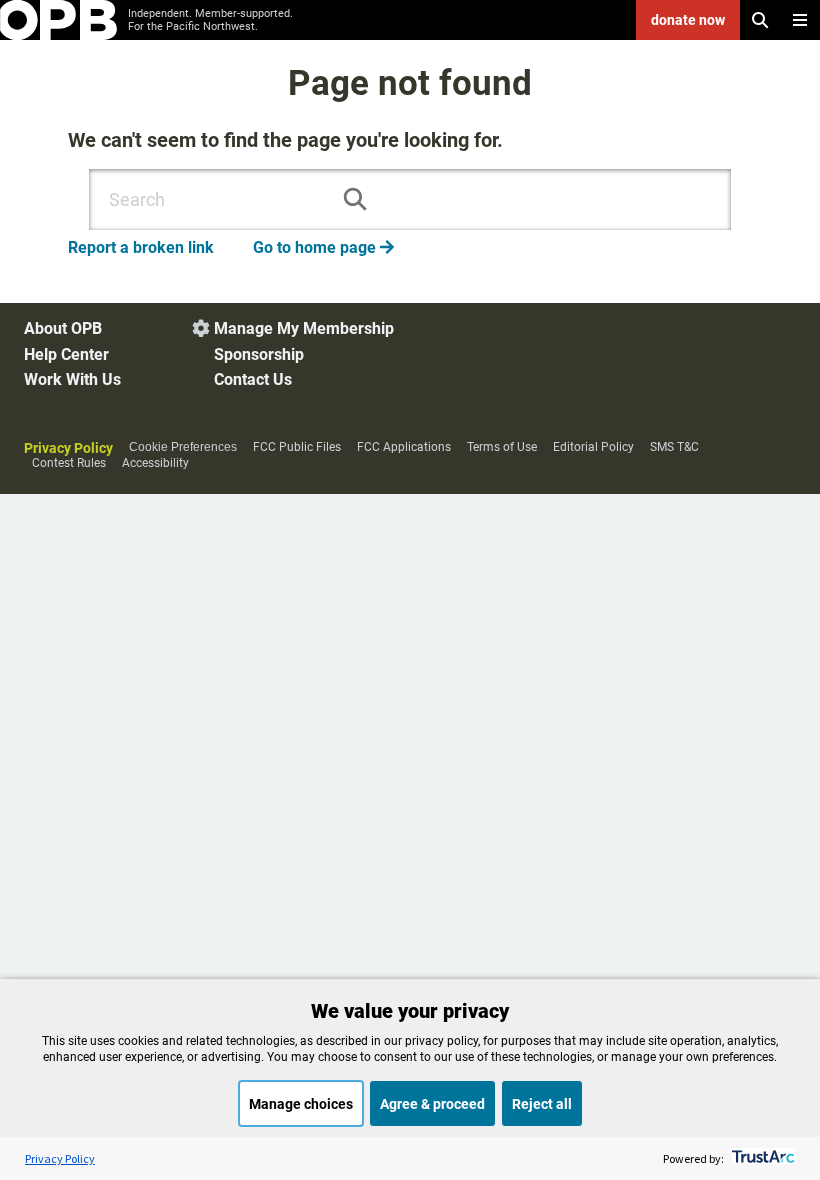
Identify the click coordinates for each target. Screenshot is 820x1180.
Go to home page (323, 247)
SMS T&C (674, 447)
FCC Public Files (297, 447)
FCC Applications (404, 447)
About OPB (63, 328)
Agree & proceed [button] (432, 1104)
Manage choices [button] (301, 1104)
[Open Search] (760, 20)
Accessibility (155, 463)
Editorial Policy (593, 447)
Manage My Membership (304, 328)
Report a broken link (141, 247)
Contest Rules (69, 463)
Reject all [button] (542, 1104)
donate (688, 20)
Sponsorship (259, 354)
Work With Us (72, 379)
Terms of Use (502, 447)
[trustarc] (761, 1158)
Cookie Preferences (183, 447)
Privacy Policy (68, 448)
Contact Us (253, 379)
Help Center (66, 354)
